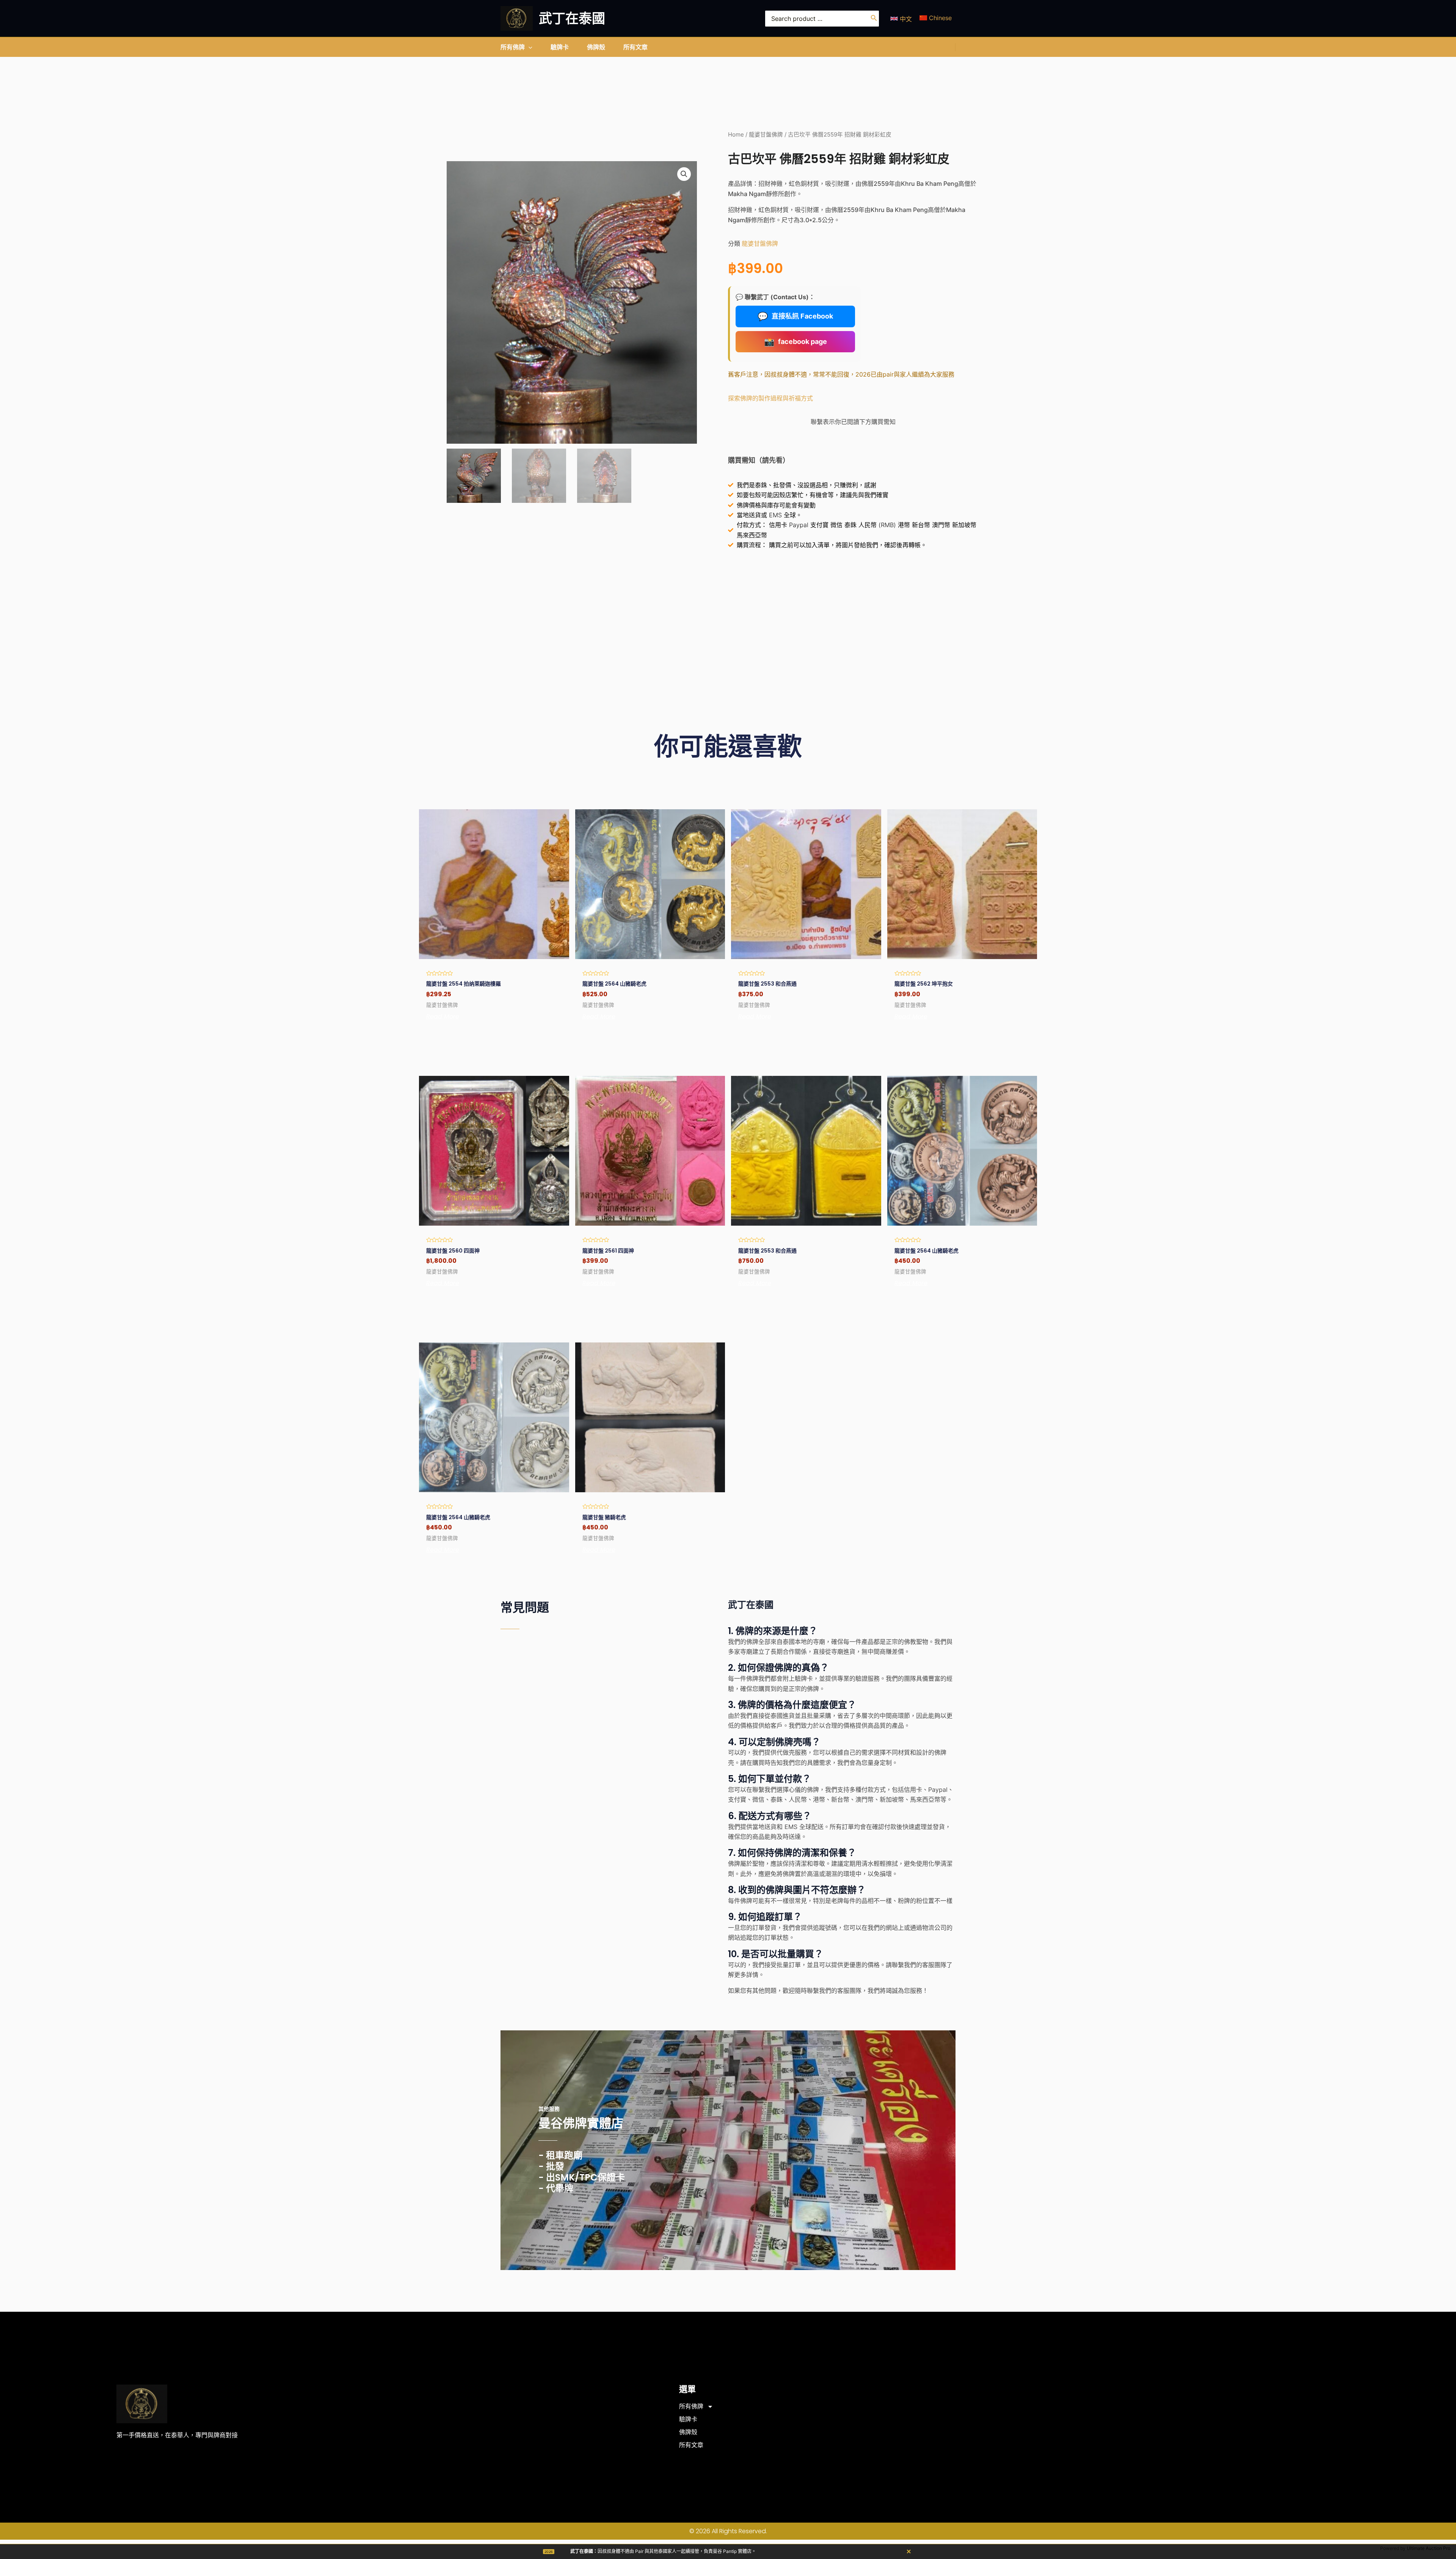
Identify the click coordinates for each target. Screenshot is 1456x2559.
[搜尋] (874, 19)
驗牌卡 (688, 2419)
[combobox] (822, 19)
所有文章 (691, 2445)
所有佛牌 (691, 2406)
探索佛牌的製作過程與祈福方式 (770, 398)
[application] (529, 47)
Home (736, 135)
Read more (443, 1017)
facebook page (795, 342)
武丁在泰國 (572, 18)
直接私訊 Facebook (795, 316)
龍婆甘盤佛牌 (766, 135)
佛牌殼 (688, 2432)
